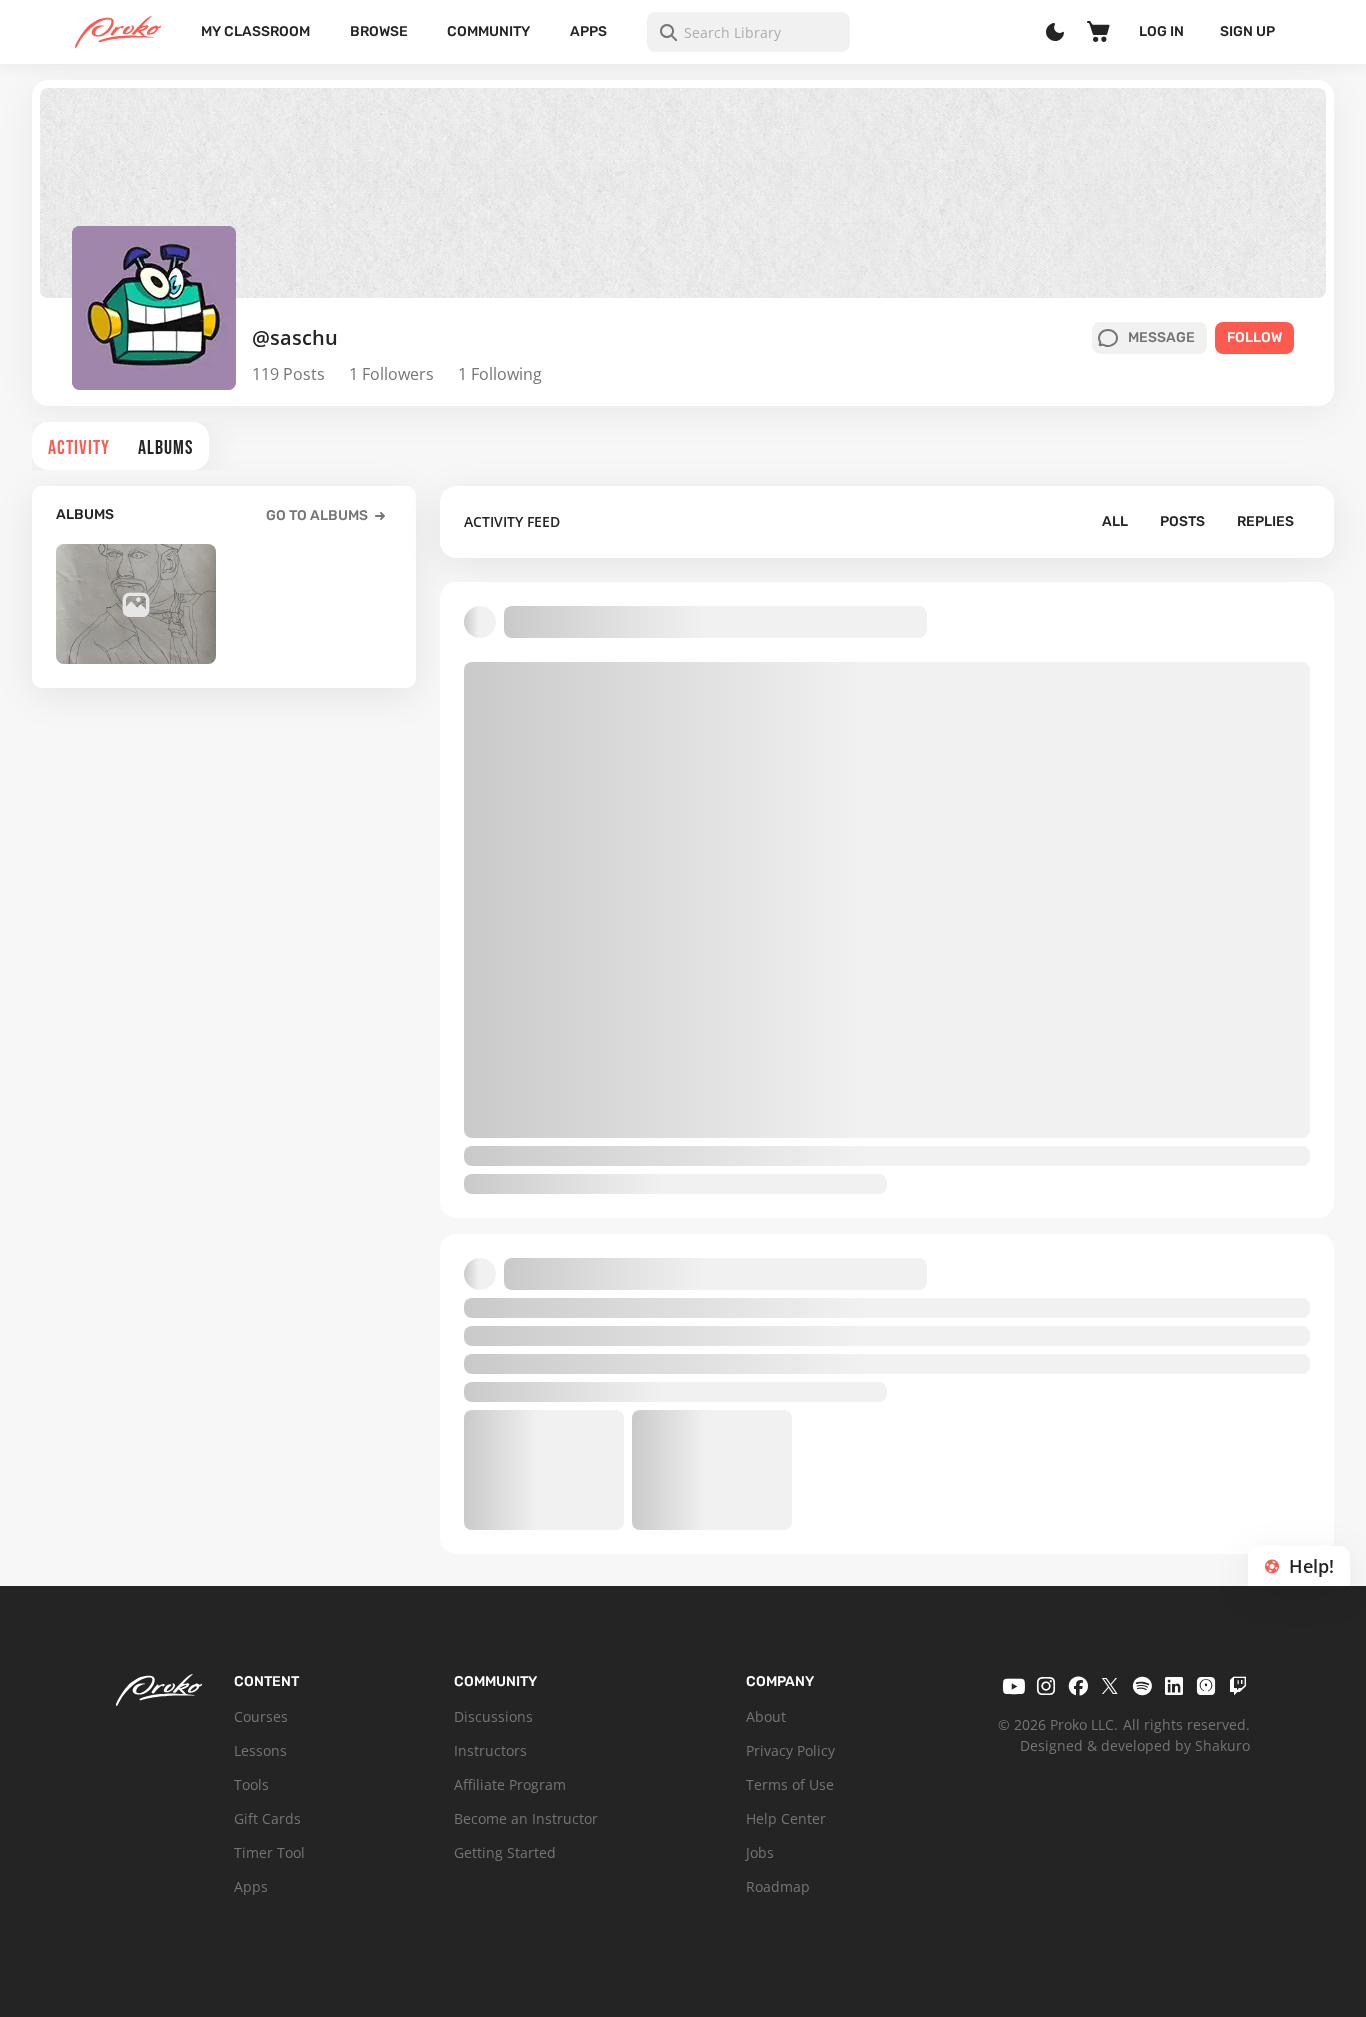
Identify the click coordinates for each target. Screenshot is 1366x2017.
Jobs (760, 1852)
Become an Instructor (526, 1818)
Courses (261, 1716)
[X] (1110, 1686)
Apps (588, 31)
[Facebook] (1078, 1686)
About (766, 1716)
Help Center (786, 1818)
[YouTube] (1014, 1686)
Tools (251, 1784)
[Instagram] (1046, 1686)
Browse (379, 31)
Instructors (490, 1750)
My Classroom (255, 31)
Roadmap (778, 1886)
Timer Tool (269, 1852)
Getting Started (505, 1852)
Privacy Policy (790, 1750)
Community (488, 31)
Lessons (260, 1750)
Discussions (493, 1716)
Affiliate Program (510, 1784)
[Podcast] (1206, 1686)
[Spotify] (1142, 1686)
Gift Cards (267, 1818)
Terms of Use (790, 1784)
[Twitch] (1238, 1686)
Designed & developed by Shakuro (1135, 1745)
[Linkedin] (1174, 1686)
